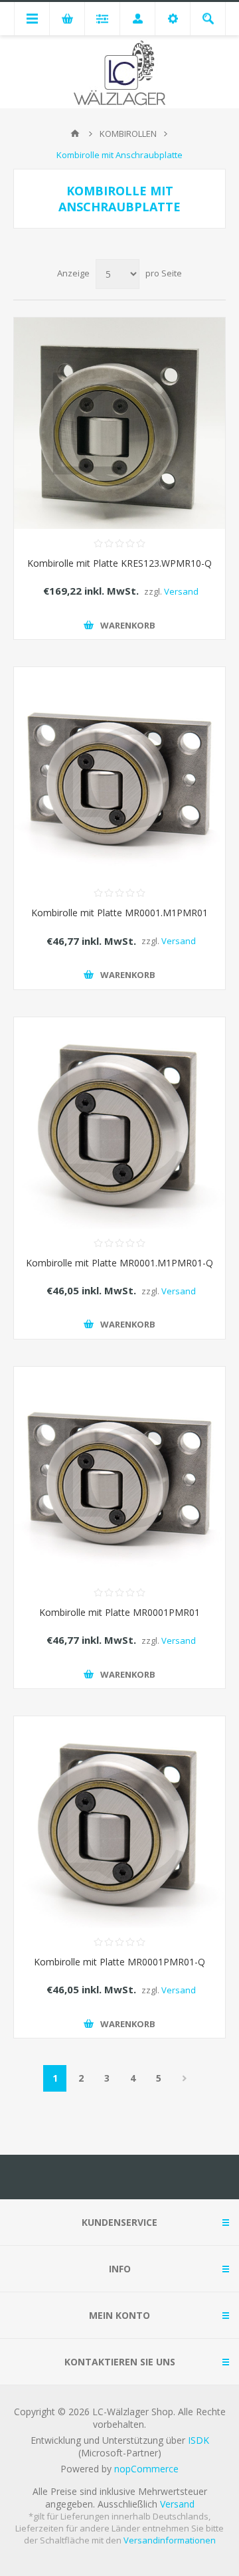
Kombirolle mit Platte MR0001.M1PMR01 (119, 913)
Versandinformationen (170, 2540)
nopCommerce (146, 2469)
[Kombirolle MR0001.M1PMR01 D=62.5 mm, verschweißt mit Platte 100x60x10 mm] (119, 773)
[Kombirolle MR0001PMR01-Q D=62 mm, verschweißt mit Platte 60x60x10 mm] (119, 1822)
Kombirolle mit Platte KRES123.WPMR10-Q (119, 563)
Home (75, 134)
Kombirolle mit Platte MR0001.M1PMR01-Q (119, 1263)
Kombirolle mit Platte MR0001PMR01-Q (119, 1962)
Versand (181, 591)
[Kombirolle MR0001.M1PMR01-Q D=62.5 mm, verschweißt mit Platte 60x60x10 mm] (119, 1123)
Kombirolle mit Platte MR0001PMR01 (119, 1612)
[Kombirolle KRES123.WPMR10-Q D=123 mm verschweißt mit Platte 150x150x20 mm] (119, 423)
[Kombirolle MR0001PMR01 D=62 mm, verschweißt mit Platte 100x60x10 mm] (119, 1472)
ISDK (199, 2440)
